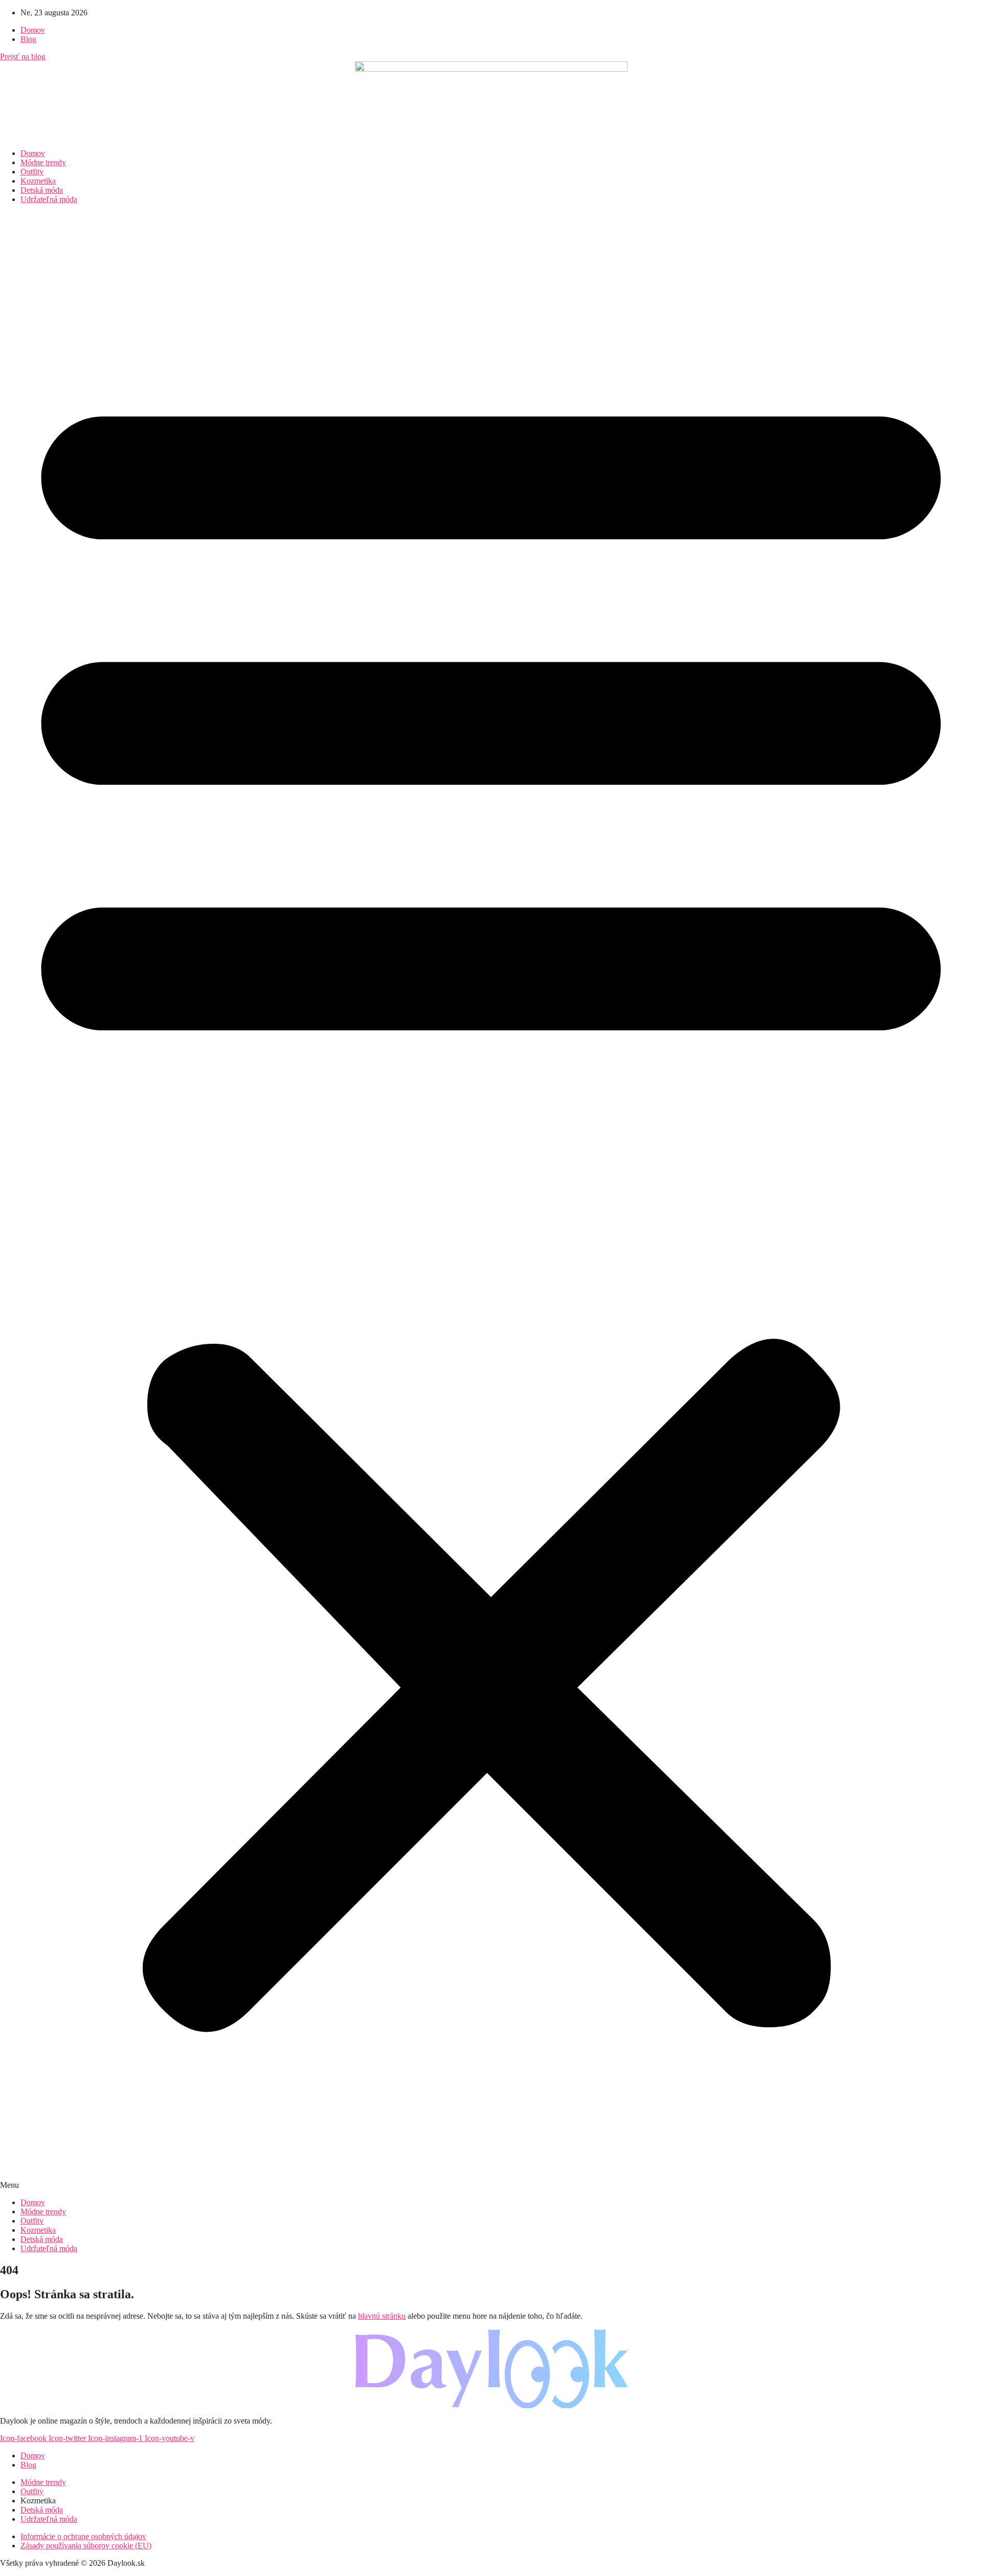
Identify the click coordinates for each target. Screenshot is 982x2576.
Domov (33, 153)
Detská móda (42, 190)
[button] (491, 1201)
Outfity (32, 172)
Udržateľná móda (49, 199)
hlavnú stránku (382, 2316)
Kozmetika (38, 181)
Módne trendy (43, 162)
